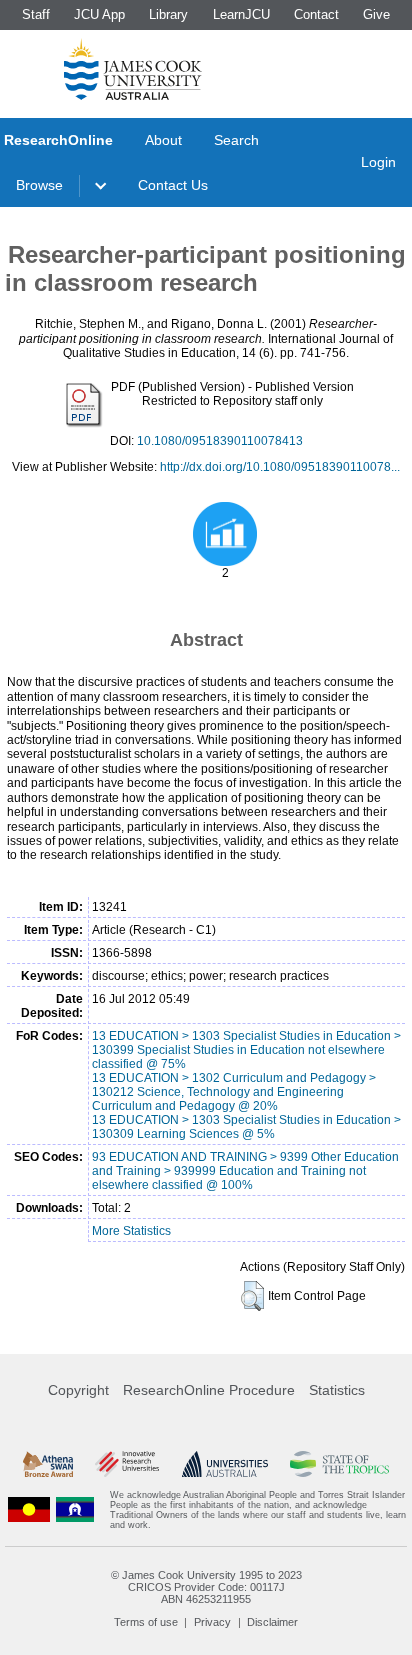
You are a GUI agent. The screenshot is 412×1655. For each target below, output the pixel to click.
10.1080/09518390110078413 (220, 441)
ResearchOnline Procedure (209, 1390)
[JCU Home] (133, 69)
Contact (316, 14)
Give (376, 14)
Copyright (78, 1390)
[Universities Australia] (225, 1464)
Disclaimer (272, 1622)
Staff (36, 14)
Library (168, 14)
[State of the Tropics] (339, 1464)
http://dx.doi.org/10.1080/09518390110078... (280, 467)
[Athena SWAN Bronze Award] (48, 1464)
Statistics (337, 1390)
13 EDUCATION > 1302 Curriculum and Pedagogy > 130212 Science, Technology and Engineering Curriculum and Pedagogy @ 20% (234, 1092)
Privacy (212, 1622)
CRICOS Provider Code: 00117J (206, 1587)
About (163, 140)
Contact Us (173, 185)
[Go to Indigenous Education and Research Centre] (29, 1510)
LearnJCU (241, 14)
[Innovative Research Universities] (127, 1464)
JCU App (99, 14)
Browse (39, 185)
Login (378, 162)
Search (236, 140)
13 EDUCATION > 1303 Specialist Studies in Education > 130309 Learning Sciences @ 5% (246, 1127)
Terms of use (146, 1622)
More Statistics (131, 1231)
